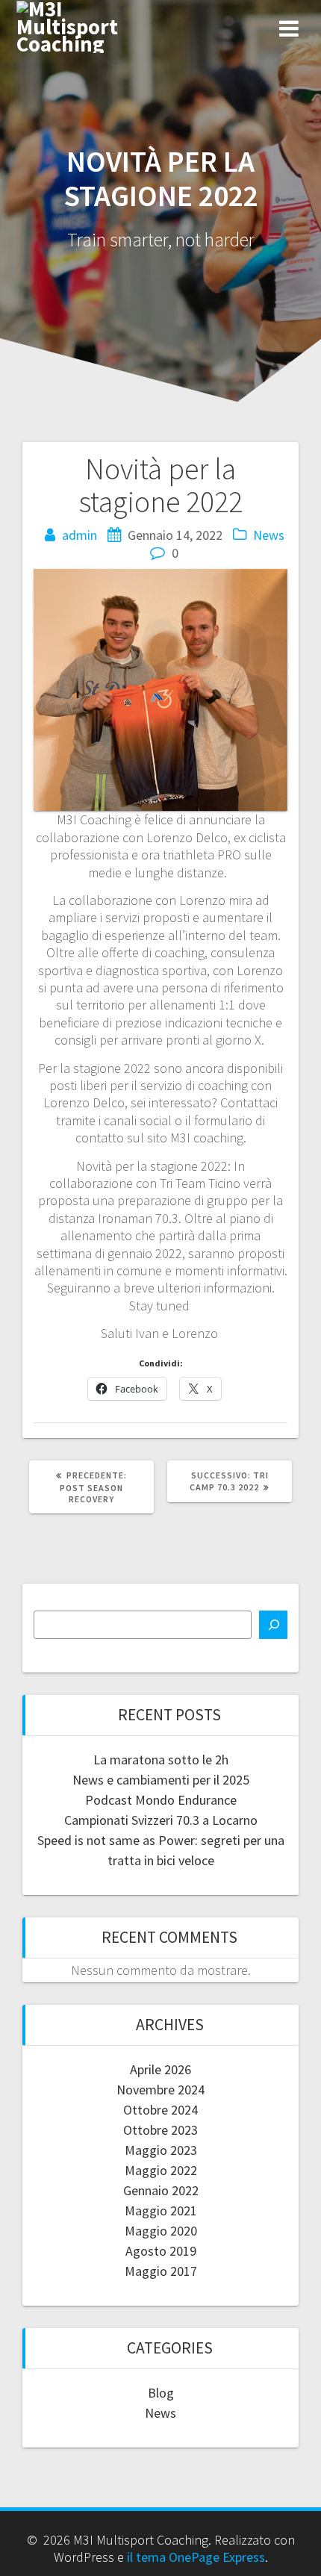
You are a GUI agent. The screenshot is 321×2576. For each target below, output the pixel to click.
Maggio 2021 (161, 2211)
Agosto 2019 (161, 2251)
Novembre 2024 (160, 2090)
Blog (161, 2393)
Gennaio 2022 (161, 2190)
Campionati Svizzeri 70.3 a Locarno (161, 1820)
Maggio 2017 (161, 2271)
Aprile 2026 (160, 2069)
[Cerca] (273, 1625)
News (269, 535)
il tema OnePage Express (196, 2557)
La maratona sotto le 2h (161, 1760)
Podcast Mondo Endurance (161, 1800)
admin (80, 535)
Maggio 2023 (161, 2150)
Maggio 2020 (161, 2231)
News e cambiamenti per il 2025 (161, 1780)
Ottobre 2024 (160, 2110)
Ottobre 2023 (160, 2130)
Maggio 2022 (161, 2170)
